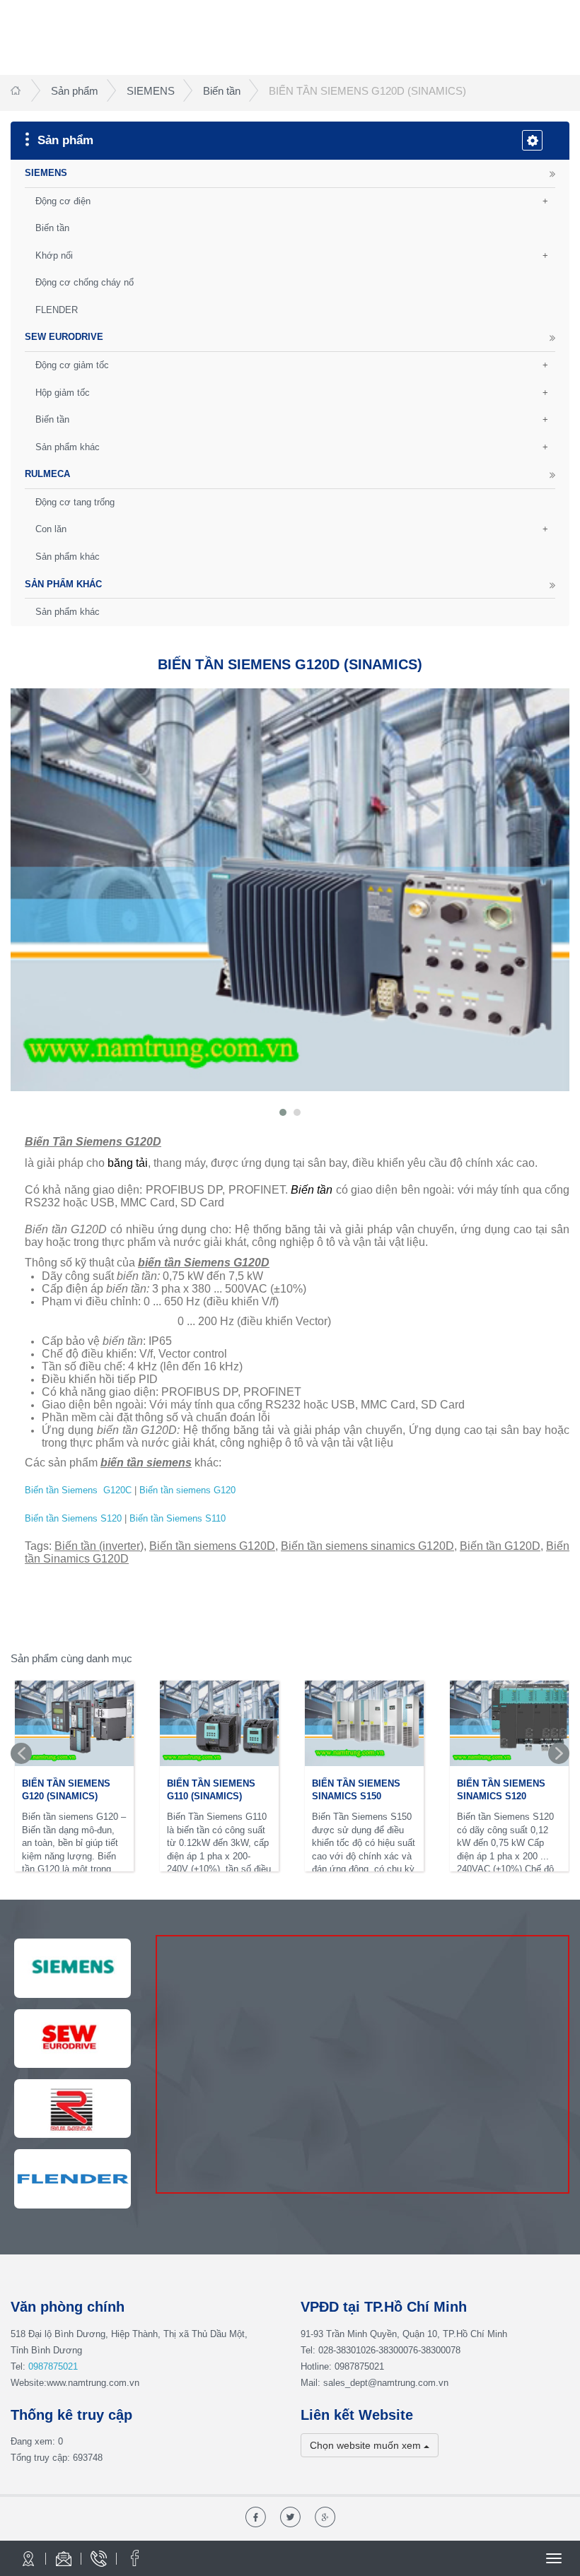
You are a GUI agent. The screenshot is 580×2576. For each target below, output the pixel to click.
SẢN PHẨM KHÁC (63, 584)
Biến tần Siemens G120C (78, 1490)
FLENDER (57, 310)
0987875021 (53, 2366)
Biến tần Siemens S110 (178, 1518)
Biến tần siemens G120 (187, 1490)
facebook (134, 2558)
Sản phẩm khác (68, 447)
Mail (64, 2558)
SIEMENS (151, 91)
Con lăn (51, 529)
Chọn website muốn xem (367, 2445)
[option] (74, 1777)
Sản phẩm (75, 91)
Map (28, 2558)
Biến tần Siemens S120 (73, 1518)
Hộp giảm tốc (63, 393)
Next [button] (559, 1753)
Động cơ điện (63, 201)
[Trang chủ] (17, 91)
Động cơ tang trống (75, 502)
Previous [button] (21, 1753)
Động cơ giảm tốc (72, 365)
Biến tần (222, 91)
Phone (99, 2558)
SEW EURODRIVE (64, 337)
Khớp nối (54, 255)
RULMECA (47, 474)
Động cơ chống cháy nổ (85, 282)
